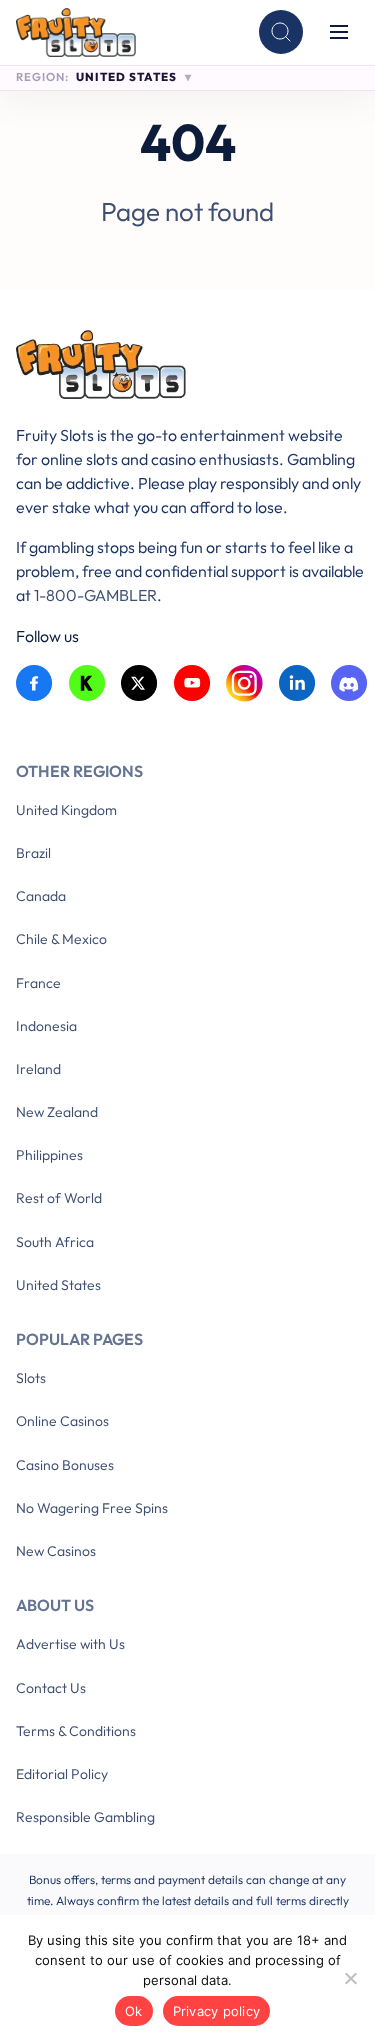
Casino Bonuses (65, 1465)
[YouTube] (192, 683)
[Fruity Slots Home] (192, 368)
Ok (134, 2011)
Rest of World (59, 1198)
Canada (41, 896)
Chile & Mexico (61, 939)
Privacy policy (217, 2011)
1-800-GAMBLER (95, 595)
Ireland (38, 1069)
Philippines (49, 1155)
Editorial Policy (62, 1774)
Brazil (33, 853)
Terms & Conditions (76, 1731)
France (38, 983)
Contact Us (51, 1688)
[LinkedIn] (297, 683)
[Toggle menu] (339, 32)
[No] (350, 1978)
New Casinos (56, 1551)
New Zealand (57, 1112)
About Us (55, 1605)
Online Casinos (62, 1421)
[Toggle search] (281, 32)
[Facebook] (34, 683)
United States (58, 1285)
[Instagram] (244, 683)
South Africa (55, 1242)
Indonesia (46, 1026)
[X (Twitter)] (139, 683)
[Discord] (349, 683)
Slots (31, 1378)
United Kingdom (66, 810)
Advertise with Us (70, 1644)
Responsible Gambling (85, 1817)
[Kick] (87, 683)
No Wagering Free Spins (92, 1508)
